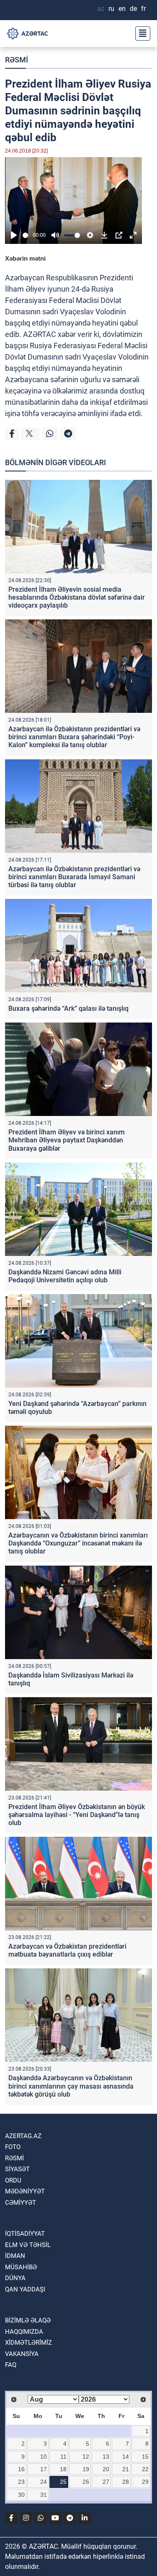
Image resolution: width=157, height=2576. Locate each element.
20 (106, 2469)
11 (63, 2457)
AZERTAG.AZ (23, 2136)
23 (21, 2482)
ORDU (13, 2180)
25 (63, 2482)
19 (86, 2469)
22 (145, 2469)
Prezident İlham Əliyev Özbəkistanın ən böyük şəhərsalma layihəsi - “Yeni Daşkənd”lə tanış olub (77, 1815)
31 (44, 2495)
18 (63, 2469)
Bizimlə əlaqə (28, 2320)
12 (86, 2457)
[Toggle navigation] (140, 34)
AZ (101, 9)
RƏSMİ (17, 60)
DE (133, 9)
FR (143, 9)
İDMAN (15, 2256)
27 (106, 2482)
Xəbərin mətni (25, 258)
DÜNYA (15, 2278)
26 (86, 2482)
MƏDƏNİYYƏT (25, 2191)
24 (44, 2482)
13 (106, 2457)
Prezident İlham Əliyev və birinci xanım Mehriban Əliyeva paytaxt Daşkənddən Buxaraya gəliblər (67, 1140)
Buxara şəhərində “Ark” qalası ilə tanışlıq (68, 1008)
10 (44, 2457)
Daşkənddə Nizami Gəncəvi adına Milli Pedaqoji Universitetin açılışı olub (65, 1276)
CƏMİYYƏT (21, 2203)
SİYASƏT (17, 2169)
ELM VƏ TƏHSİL (28, 2245)
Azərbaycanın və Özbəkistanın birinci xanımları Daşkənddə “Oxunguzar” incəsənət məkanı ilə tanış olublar (78, 1543)
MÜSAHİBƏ (21, 2267)
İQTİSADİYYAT (25, 2234)
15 (145, 2457)
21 (126, 2469)
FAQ (11, 2365)
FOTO (13, 2147)
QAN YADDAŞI (25, 2289)
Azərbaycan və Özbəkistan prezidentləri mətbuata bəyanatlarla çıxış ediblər (67, 1950)
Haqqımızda (24, 2332)
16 (21, 2469)
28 (126, 2482)
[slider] (26, 235)
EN (122, 9)
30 (21, 2495)
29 (145, 2482)
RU (111, 9)
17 (44, 2469)
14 (126, 2457)
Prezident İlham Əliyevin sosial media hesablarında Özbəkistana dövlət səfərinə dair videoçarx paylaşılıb (77, 597)
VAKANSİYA (22, 2354)
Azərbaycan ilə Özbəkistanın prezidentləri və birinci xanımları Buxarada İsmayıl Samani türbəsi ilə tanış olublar (74, 877)
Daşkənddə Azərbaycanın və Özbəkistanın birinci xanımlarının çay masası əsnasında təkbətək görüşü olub (71, 2086)
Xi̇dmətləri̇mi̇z (28, 2343)
